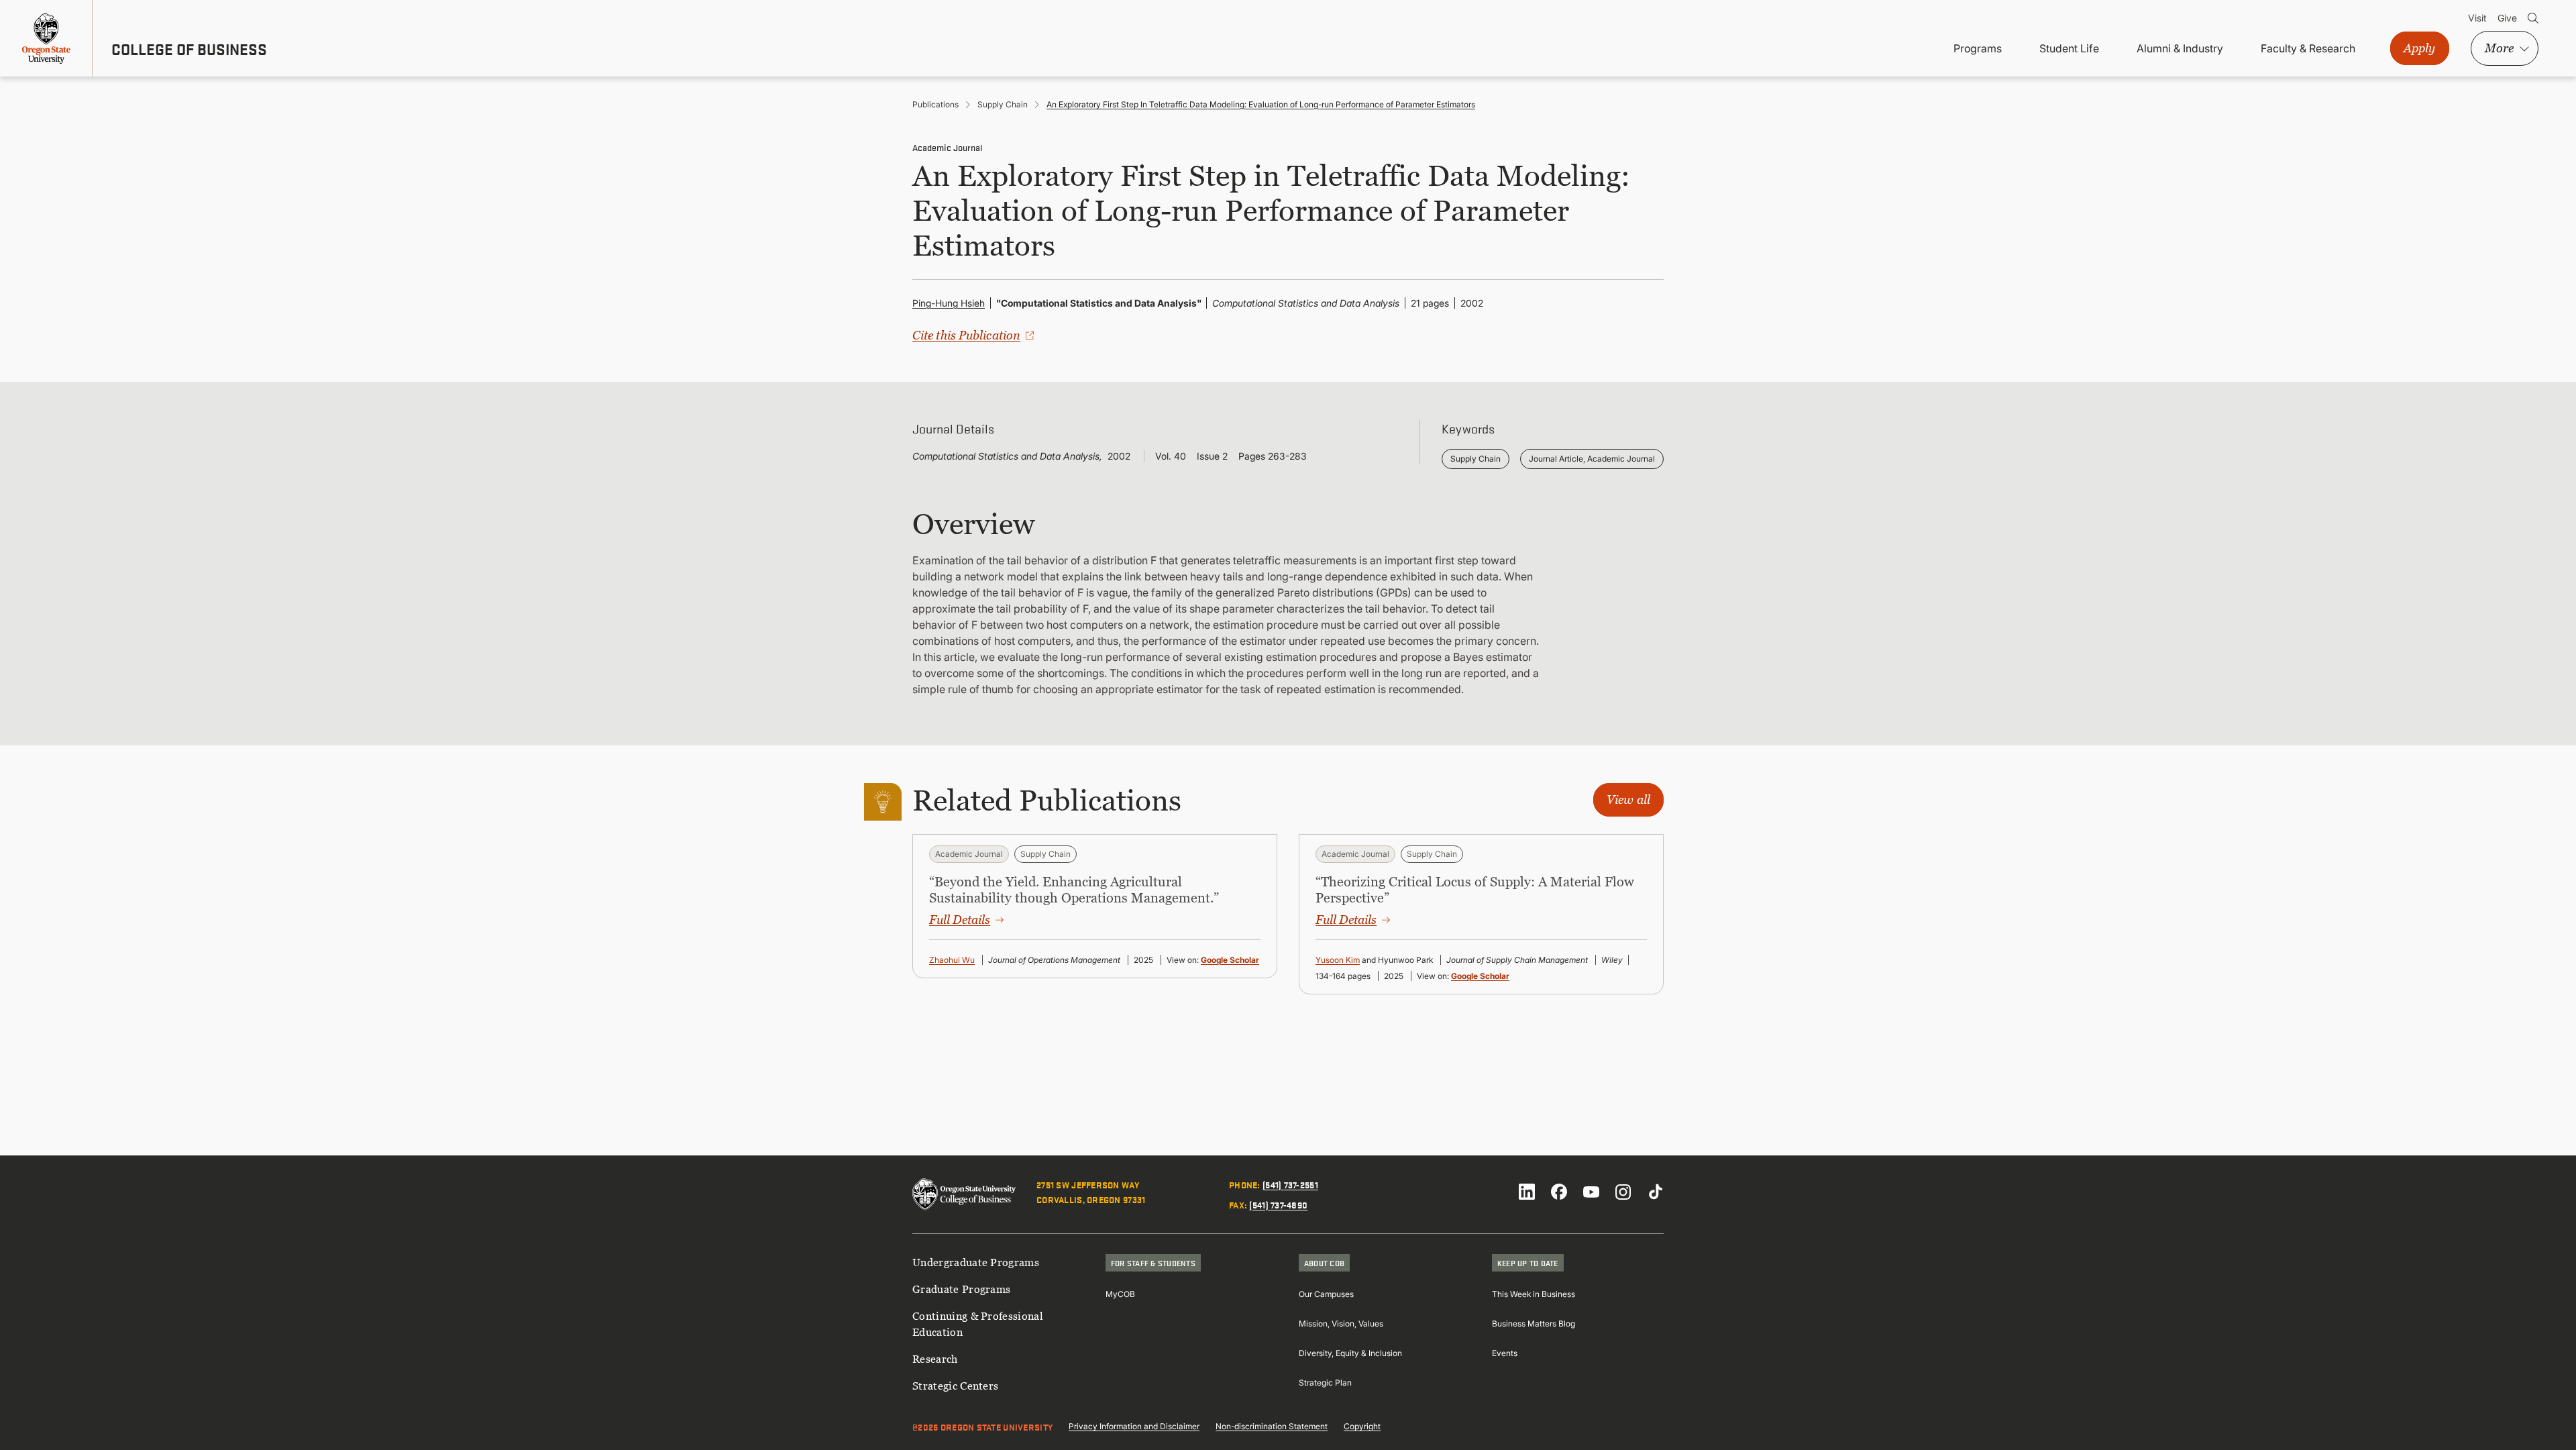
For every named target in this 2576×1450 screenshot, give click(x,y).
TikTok (1656, 1192)
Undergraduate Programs (976, 1262)
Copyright (1362, 1426)
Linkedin (1527, 1192)
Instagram (1623, 1192)
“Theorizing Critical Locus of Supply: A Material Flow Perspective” (1475, 890)
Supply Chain (1003, 104)
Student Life (2069, 48)
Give (2507, 18)
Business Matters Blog (1534, 1324)
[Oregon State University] (46, 38)
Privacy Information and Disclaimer (1134, 1426)
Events (1505, 1353)
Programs (1978, 48)
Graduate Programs (961, 1289)
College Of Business (189, 49)
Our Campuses (1326, 1294)
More (2499, 48)
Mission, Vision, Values (1341, 1324)
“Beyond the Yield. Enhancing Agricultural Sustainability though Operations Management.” (1074, 890)
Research (935, 1359)
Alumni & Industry (2180, 48)
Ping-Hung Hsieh (949, 303)
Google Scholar (1230, 960)
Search (2533, 18)
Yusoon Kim (1338, 960)
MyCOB (1120, 1294)
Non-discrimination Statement (1272, 1426)
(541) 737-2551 (1290, 1184)
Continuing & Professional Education (978, 1324)
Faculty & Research (2308, 48)
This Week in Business (1534, 1294)
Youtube (1591, 1192)
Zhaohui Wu (952, 960)
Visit (2477, 18)
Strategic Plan (1325, 1383)
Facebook (1559, 1192)
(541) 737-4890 (1278, 1204)
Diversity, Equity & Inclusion (1350, 1353)
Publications (935, 104)
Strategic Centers (955, 1386)
